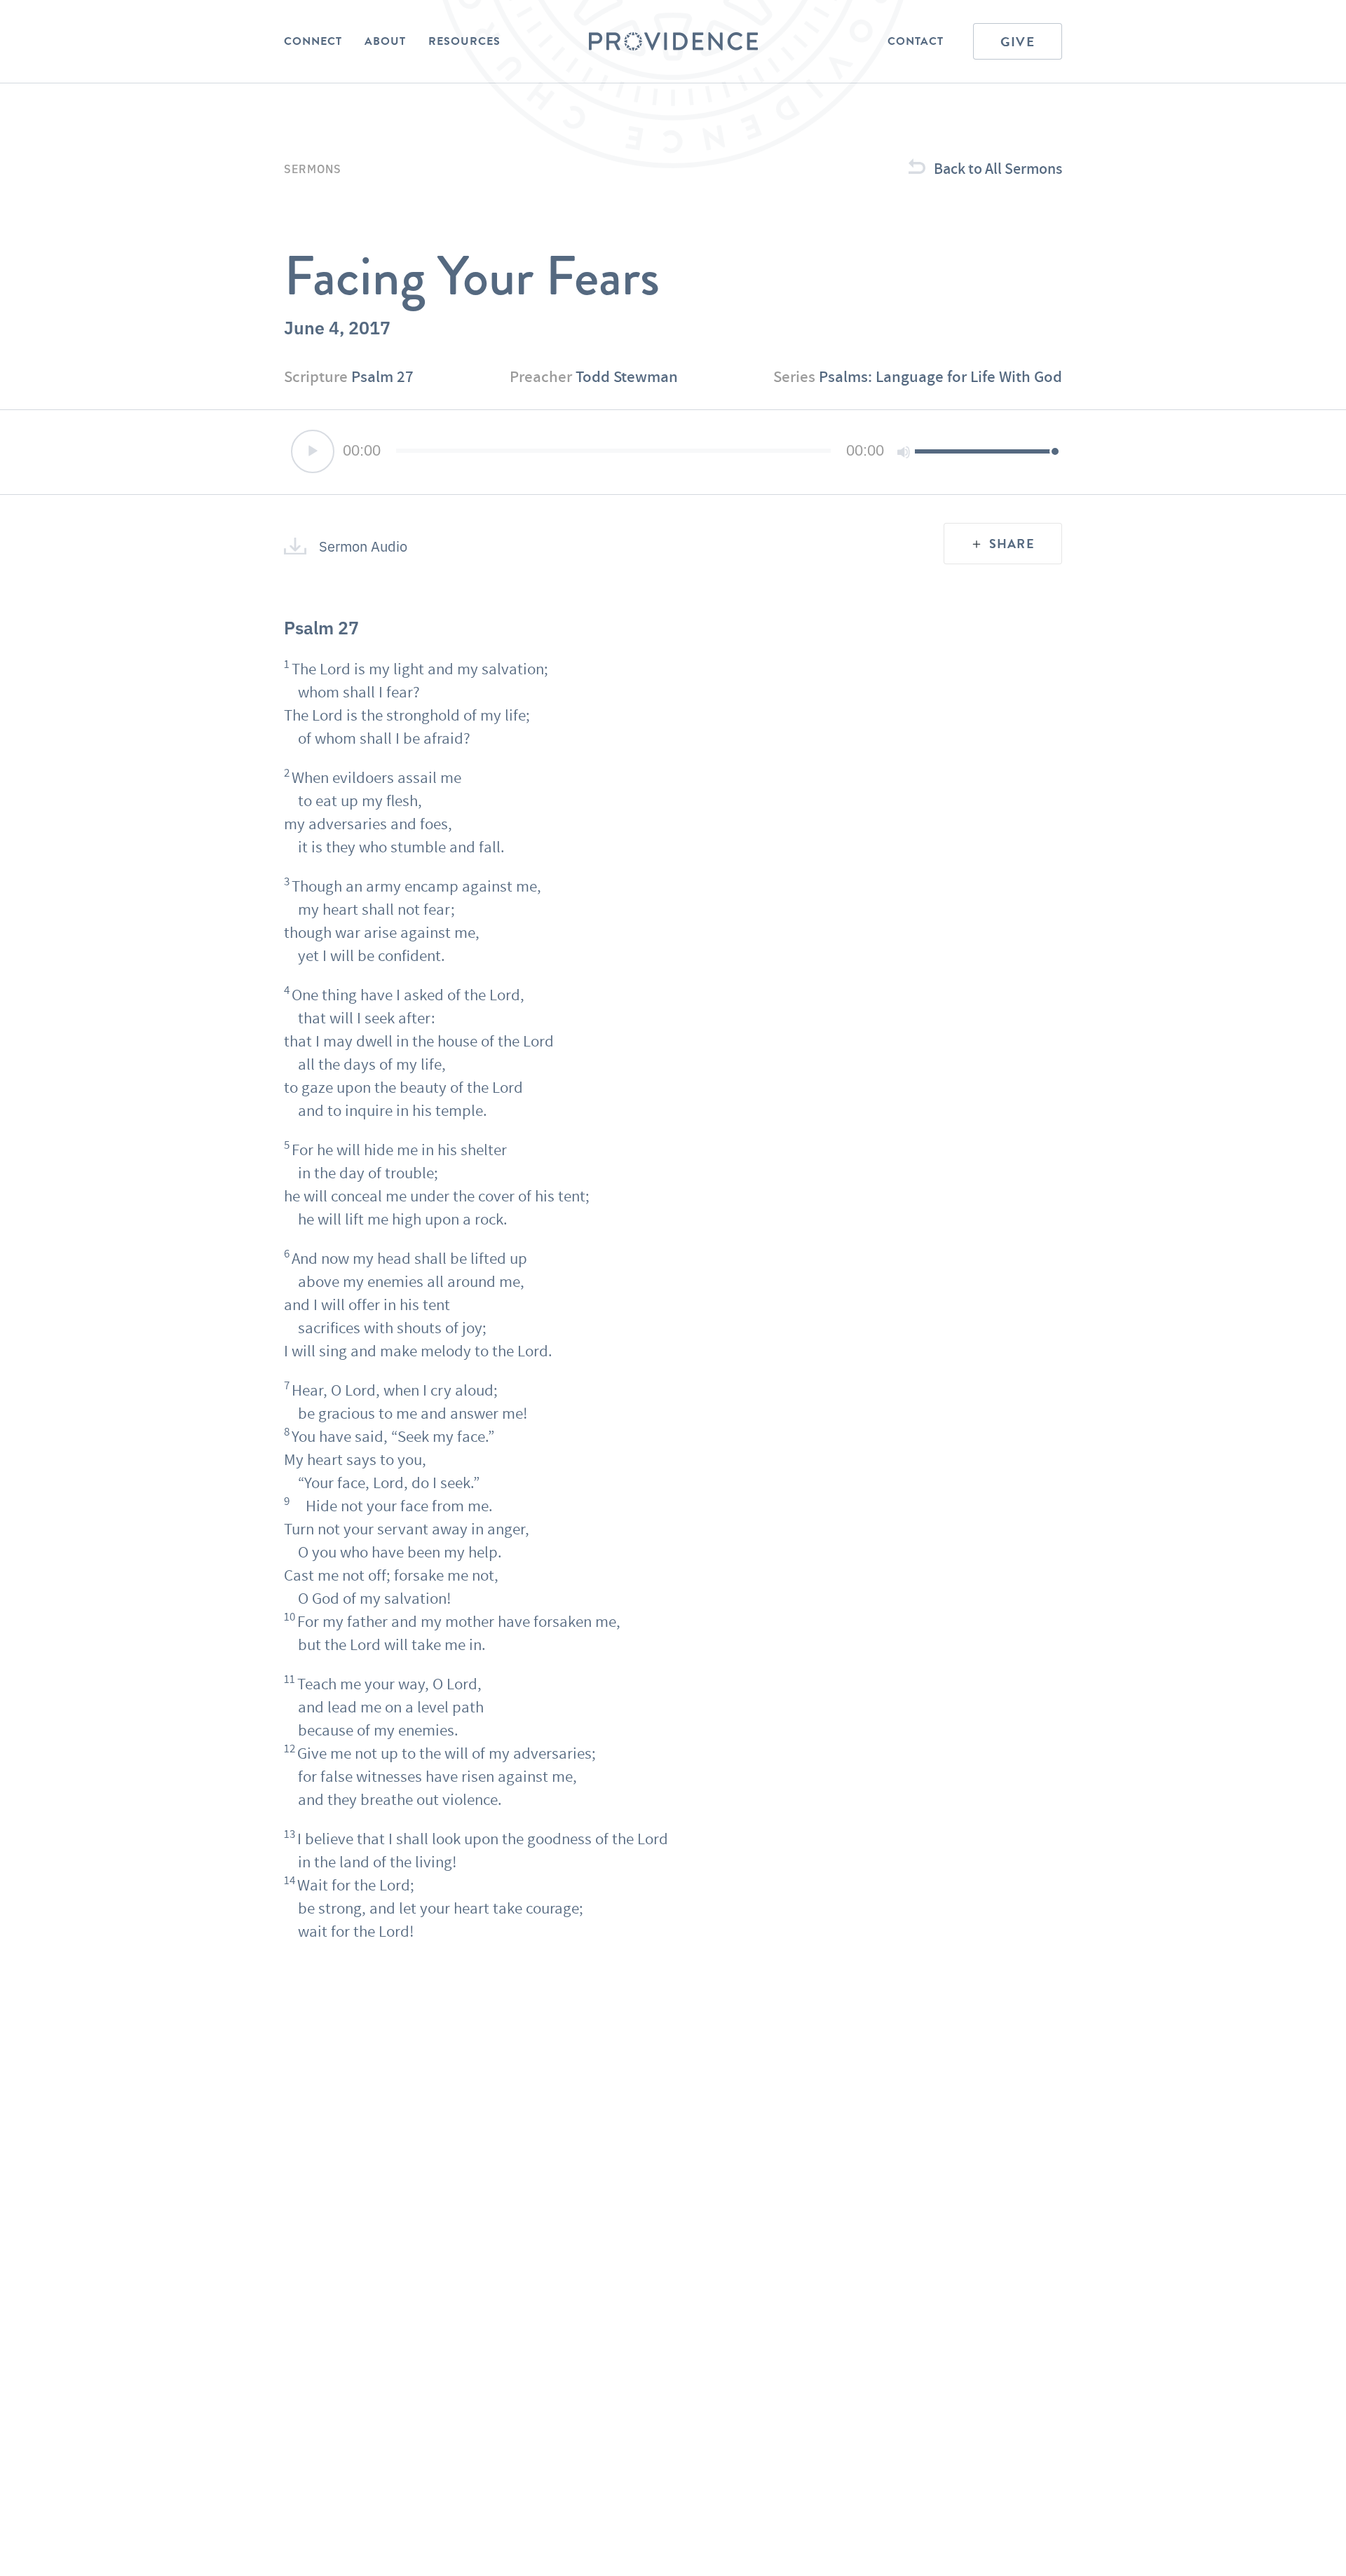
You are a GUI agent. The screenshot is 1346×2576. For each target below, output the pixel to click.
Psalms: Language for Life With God (940, 376)
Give (1018, 42)
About (385, 41)
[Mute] (904, 452)
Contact (916, 41)
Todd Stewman (627, 376)
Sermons (313, 168)
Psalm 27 (382, 376)
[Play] (313, 451)
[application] (673, 452)
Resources (464, 41)
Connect (313, 41)
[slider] (985, 451)
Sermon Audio (363, 546)
